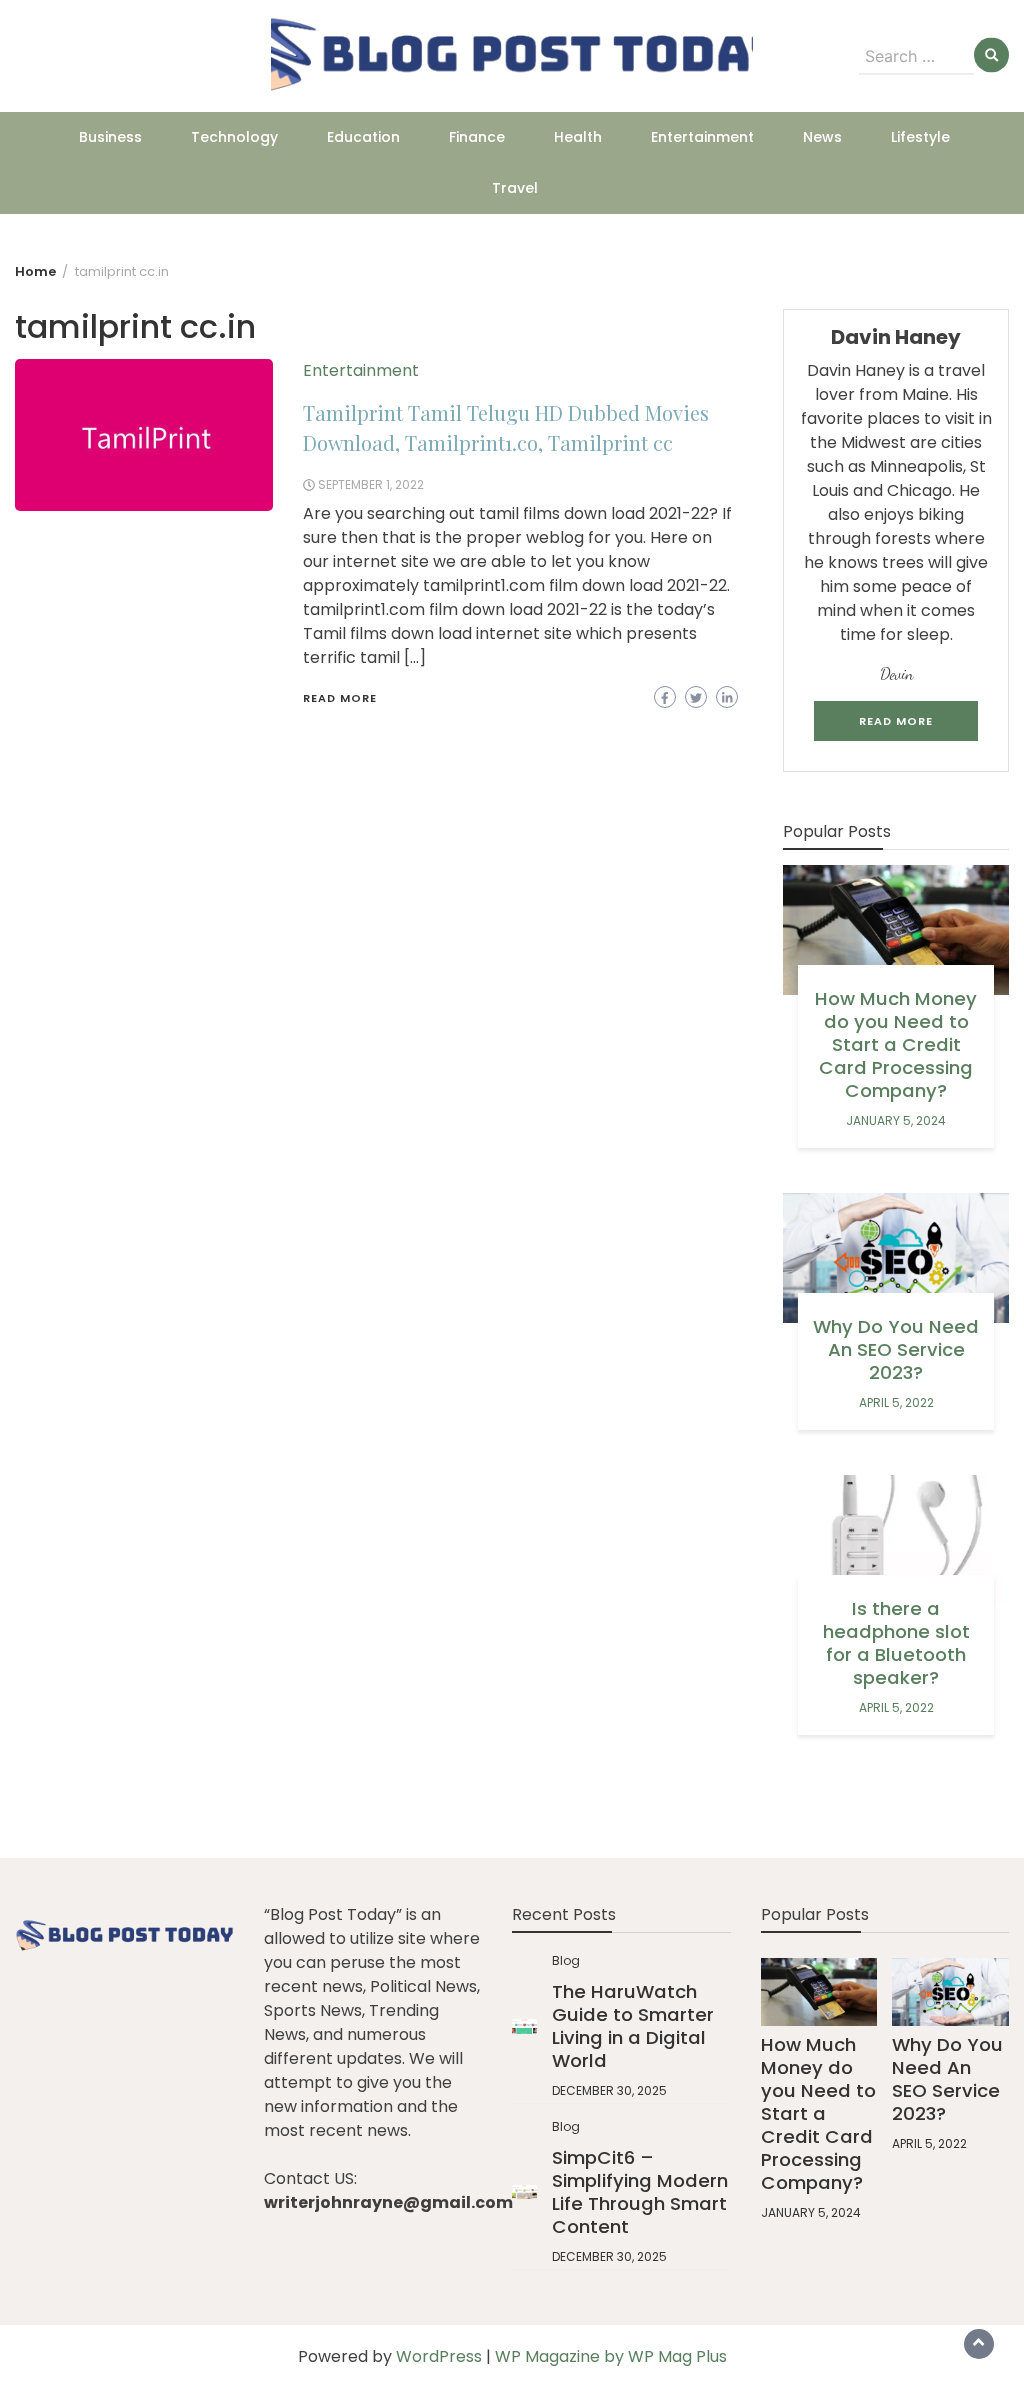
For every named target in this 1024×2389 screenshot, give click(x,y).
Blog (566, 1960)
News (822, 137)
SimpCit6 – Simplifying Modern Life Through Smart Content (640, 2192)
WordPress (439, 2356)
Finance (477, 137)
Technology (234, 137)
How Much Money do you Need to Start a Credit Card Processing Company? (896, 1044)
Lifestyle (920, 137)
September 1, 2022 (371, 484)
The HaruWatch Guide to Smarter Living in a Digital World (633, 2026)
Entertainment (702, 137)
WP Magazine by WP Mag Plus (611, 2356)
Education (363, 137)
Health (578, 137)
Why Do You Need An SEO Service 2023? (896, 1349)
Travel (515, 188)
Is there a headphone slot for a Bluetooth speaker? (896, 1643)
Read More (340, 698)
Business (110, 137)
